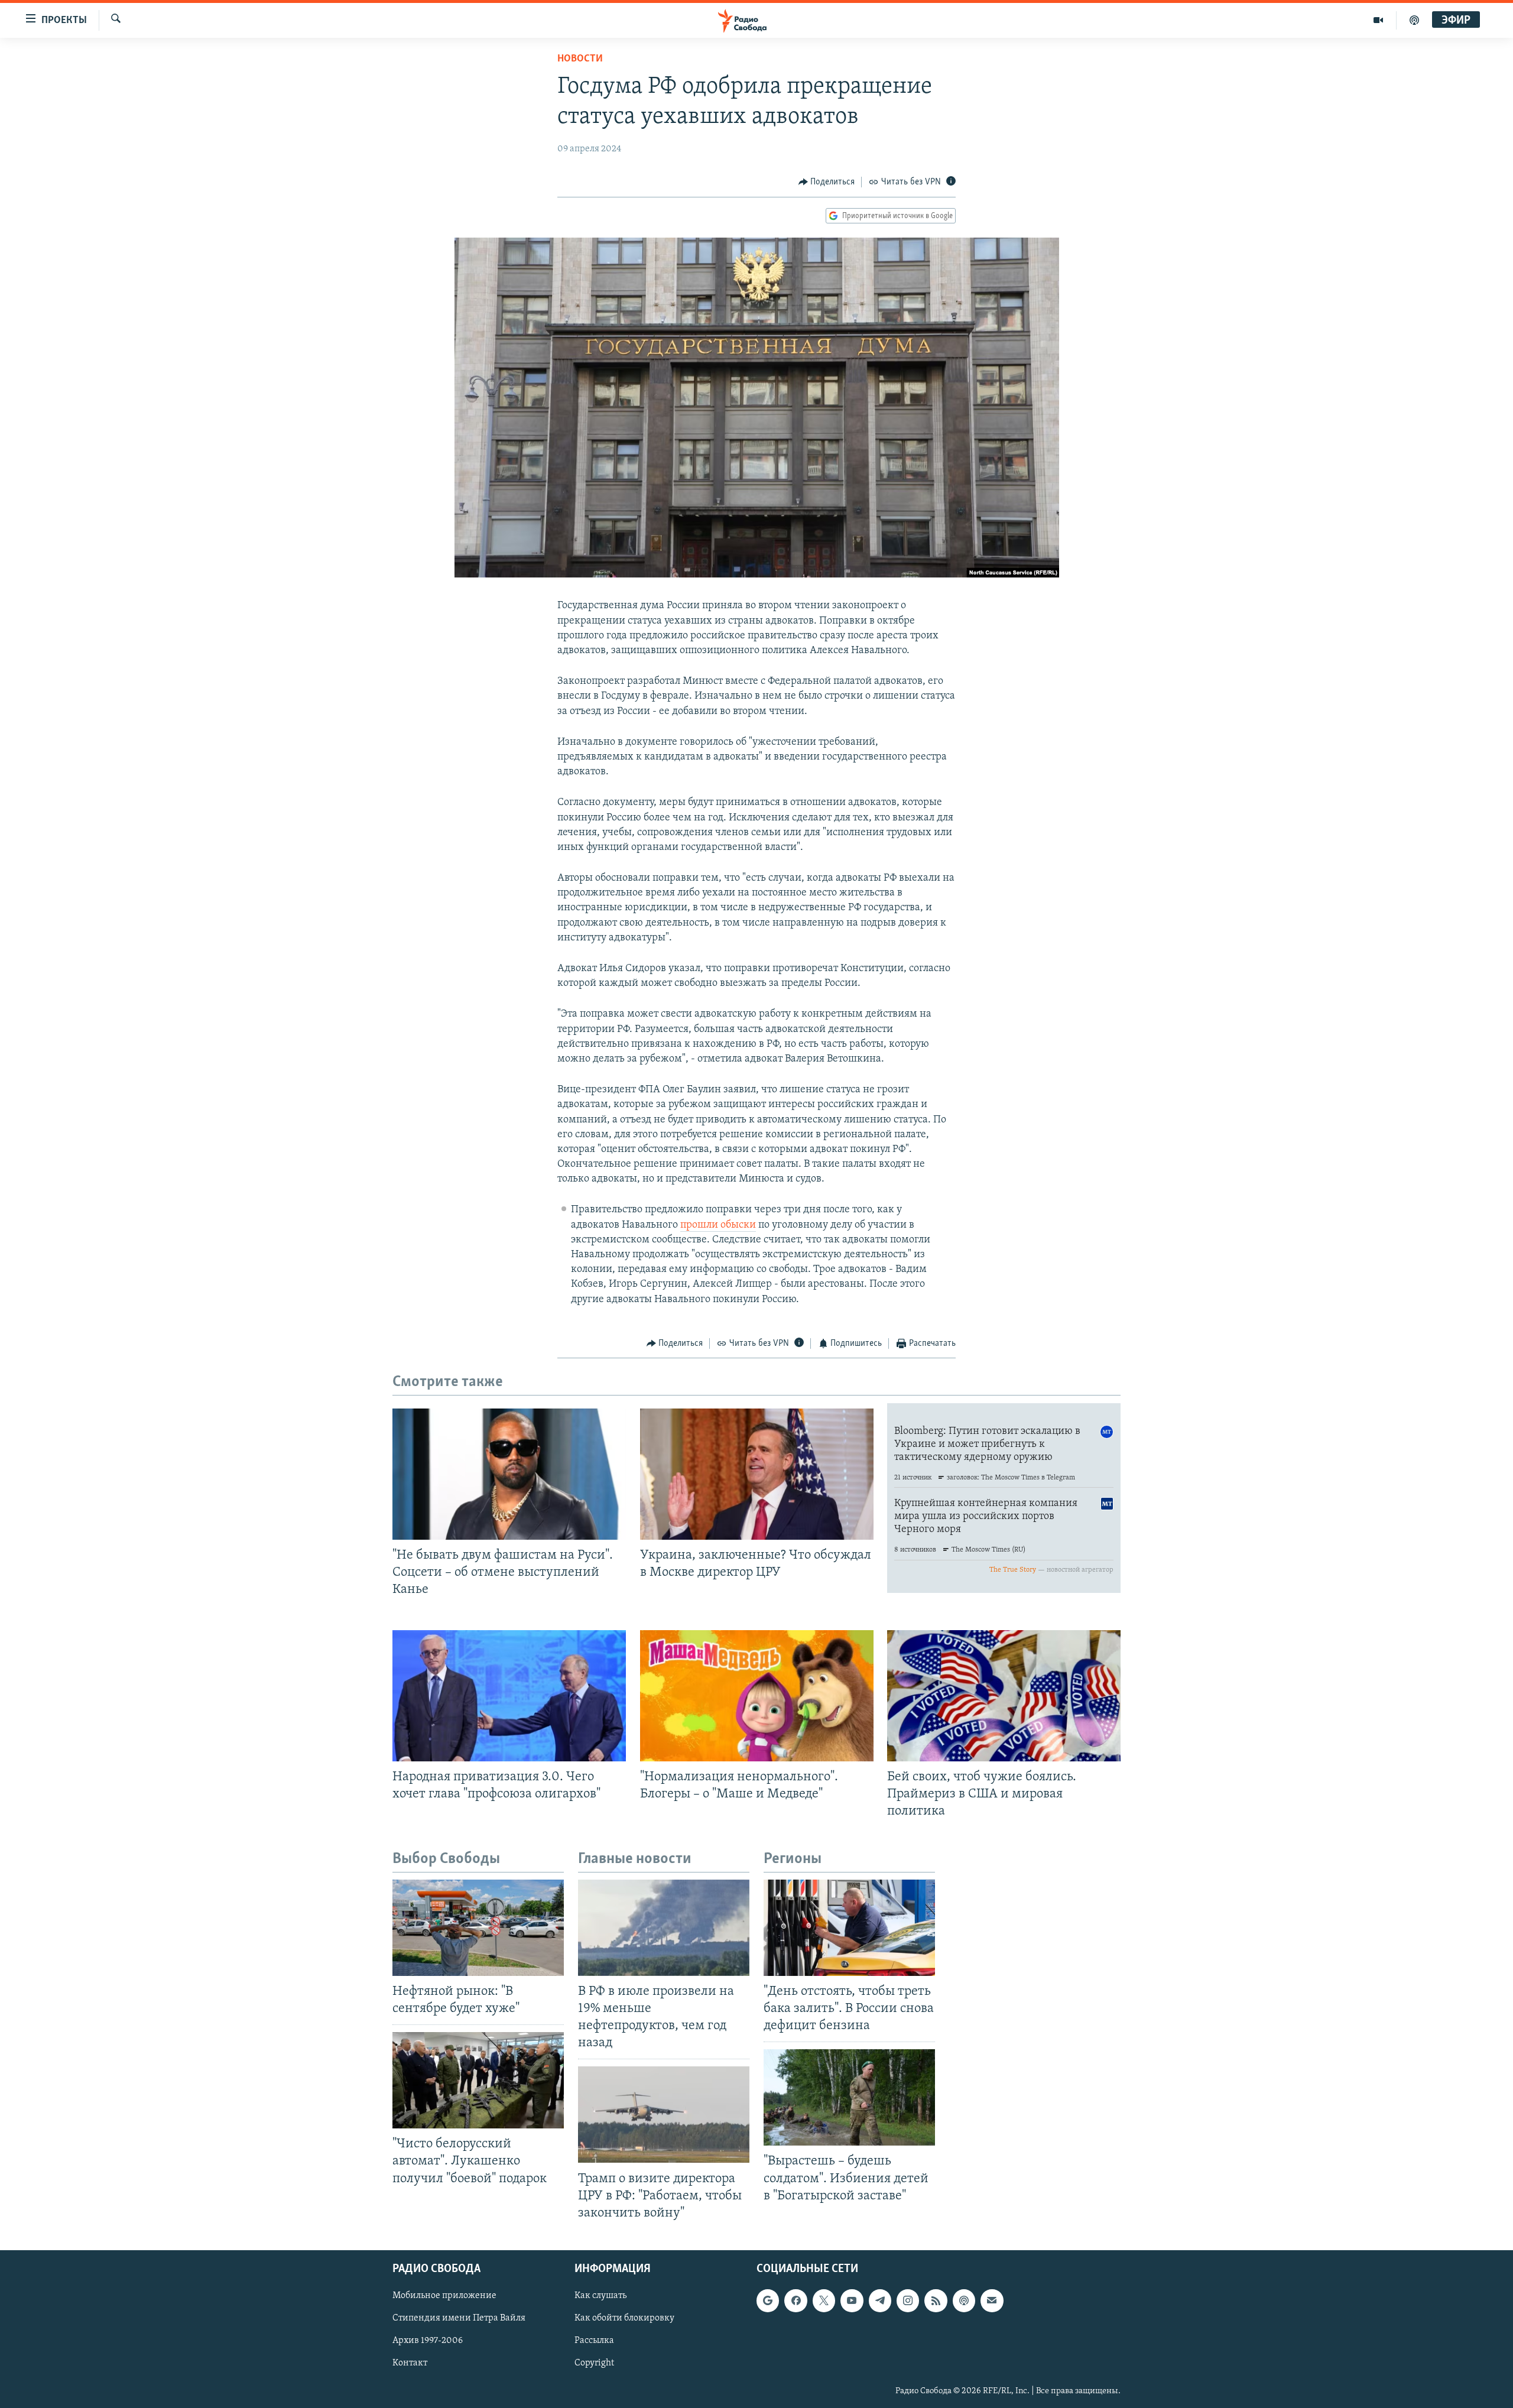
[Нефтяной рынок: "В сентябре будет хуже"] (478, 1928)
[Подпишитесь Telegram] (880, 2300)
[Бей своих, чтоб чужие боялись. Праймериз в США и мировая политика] (1004, 1696)
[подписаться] (992, 2300)
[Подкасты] (964, 2300)
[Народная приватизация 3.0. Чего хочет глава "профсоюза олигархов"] (509, 1696)
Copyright (594, 2363)
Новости (580, 59)
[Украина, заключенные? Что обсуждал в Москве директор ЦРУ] (757, 1474)
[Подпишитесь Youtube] (852, 2300)
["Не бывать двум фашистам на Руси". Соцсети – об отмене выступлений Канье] (509, 1474)
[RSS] (936, 2300)
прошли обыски (718, 1225)
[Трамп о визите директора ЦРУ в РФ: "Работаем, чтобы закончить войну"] (664, 2115)
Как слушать (600, 2296)
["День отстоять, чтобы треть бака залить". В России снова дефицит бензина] (849, 1928)
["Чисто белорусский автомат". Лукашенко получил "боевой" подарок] (478, 2080)
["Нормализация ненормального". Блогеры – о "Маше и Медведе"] (757, 1696)
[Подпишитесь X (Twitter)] (824, 2300)
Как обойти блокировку (624, 2318)
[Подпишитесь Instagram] (908, 2300)
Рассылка (594, 2341)
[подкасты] (1414, 20)
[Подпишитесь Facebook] (796, 2300)
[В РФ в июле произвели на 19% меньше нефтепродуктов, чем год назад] (664, 1928)
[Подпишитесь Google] (768, 2300)
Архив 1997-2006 (428, 2341)
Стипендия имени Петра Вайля (459, 2318)
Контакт (410, 2363)
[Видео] (1379, 20)
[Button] (827, 182)
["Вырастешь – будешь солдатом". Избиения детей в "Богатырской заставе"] (849, 2097)
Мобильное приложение (444, 2296)
